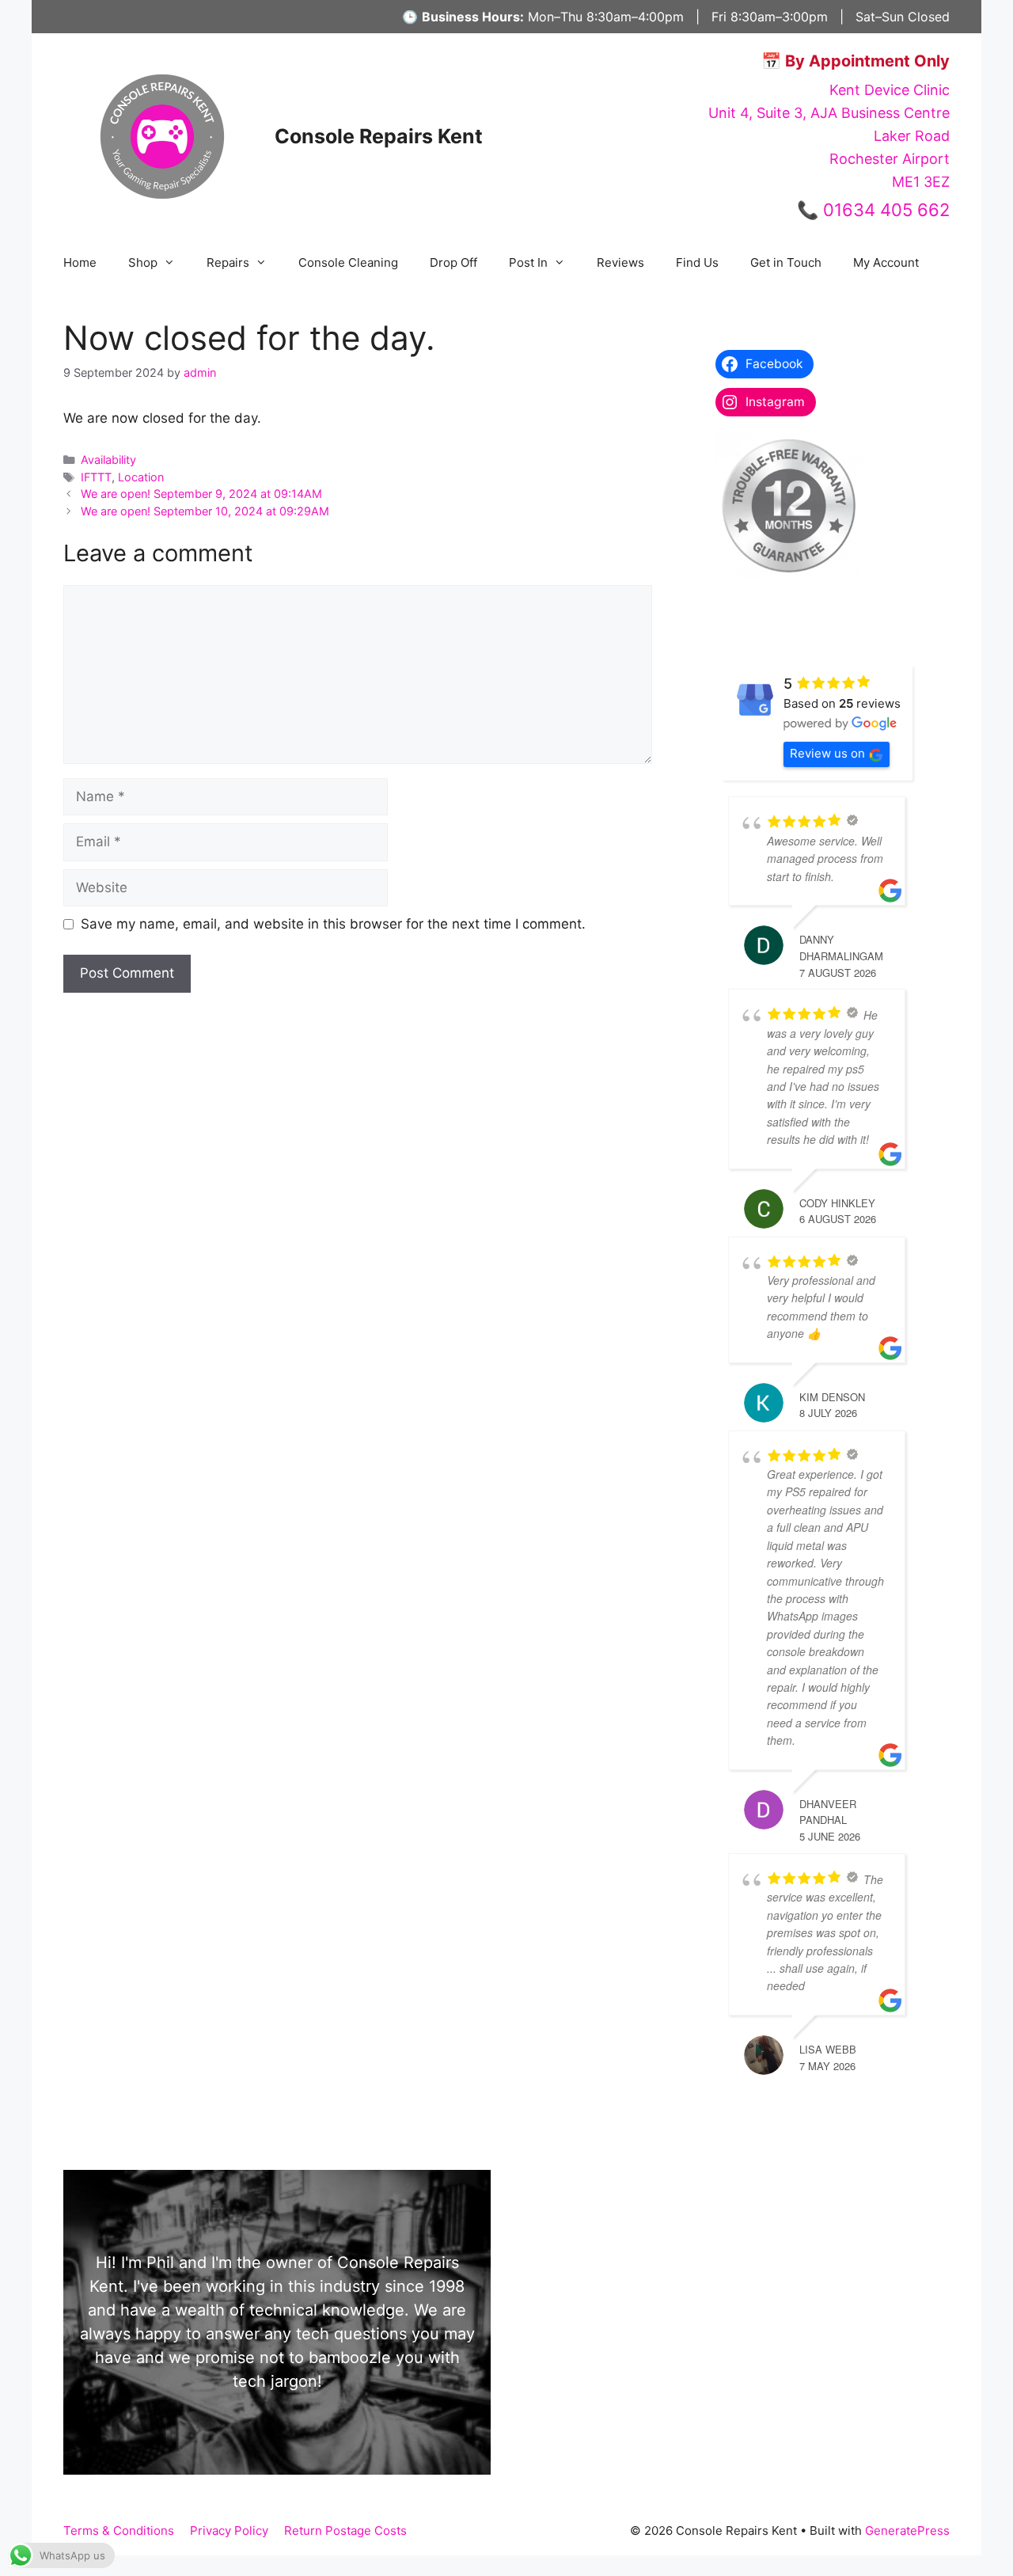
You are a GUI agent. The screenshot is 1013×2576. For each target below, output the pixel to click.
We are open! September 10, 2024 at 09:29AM (205, 511)
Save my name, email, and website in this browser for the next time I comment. (333, 924)
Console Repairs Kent (379, 136)
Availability (108, 460)
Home (80, 262)
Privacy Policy (229, 2530)
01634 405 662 (886, 210)
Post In (528, 262)
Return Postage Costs (345, 2530)
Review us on (827, 753)
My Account (886, 262)
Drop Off (453, 262)
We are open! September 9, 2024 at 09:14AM (201, 494)
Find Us (697, 262)
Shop (143, 262)
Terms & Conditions (119, 2530)
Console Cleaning (348, 262)
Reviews (620, 262)
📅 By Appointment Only (856, 61)
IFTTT (96, 477)
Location (141, 477)
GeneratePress (907, 2530)
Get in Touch (786, 262)
